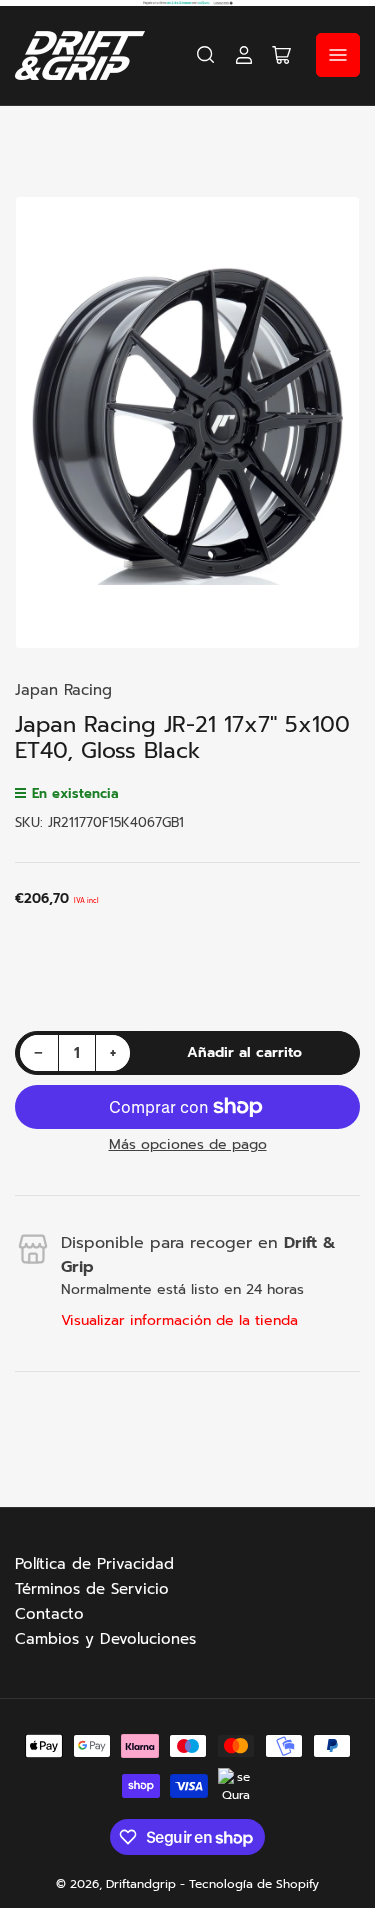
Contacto (49, 1614)
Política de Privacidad (94, 1564)
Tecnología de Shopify (254, 1884)
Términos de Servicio (92, 1589)
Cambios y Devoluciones (105, 1639)
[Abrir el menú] (338, 55)
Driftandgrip (141, 1884)
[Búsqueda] (206, 55)
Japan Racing (63, 690)
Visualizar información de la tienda (179, 1320)
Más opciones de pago (188, 1144)
